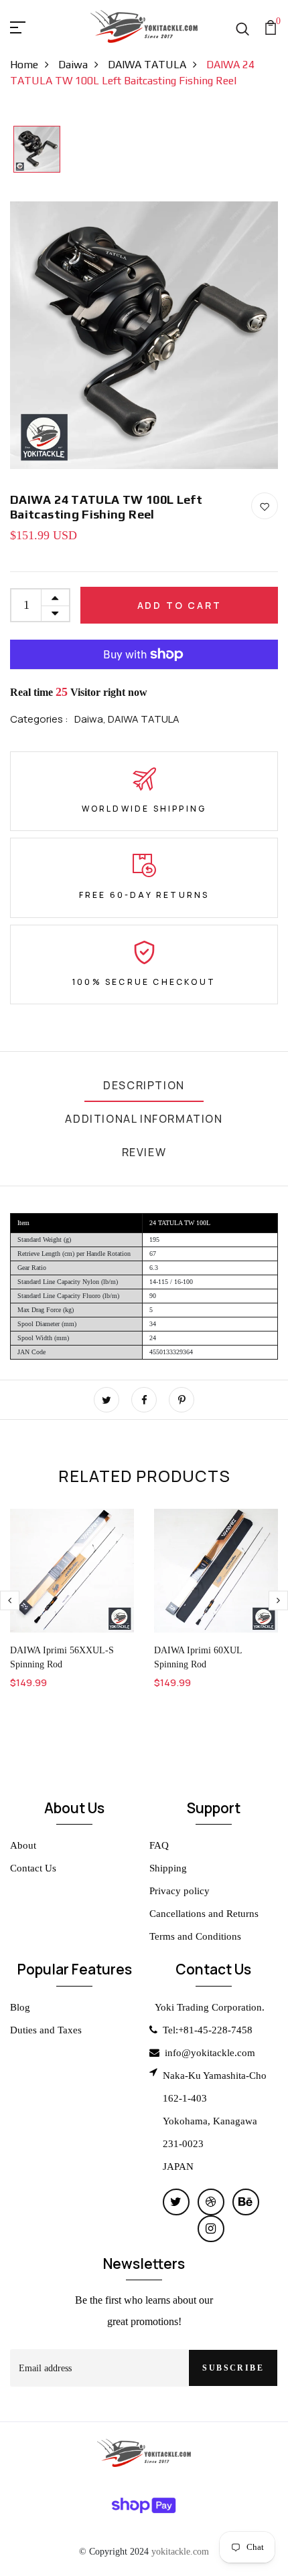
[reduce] (55, 614)
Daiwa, (91, 719)
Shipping (168, 1868)
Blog (20, 2007)
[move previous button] (278, 1601)
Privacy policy (179, 1891)
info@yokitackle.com (210, 2053)
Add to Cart (179, 605)
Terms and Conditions (195, 1936)
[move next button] (10, 1601)
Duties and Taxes (46, 2030)
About (23, 1845)
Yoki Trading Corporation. (210, 2007)
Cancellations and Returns (204, 1914)
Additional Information (144, 1119)
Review (144, 1152)
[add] (55, 597)
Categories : (39, 719)
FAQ (159, 1845)
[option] (37, 150)
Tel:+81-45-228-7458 (208, 2030)
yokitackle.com (180, 2551)
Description (144, 1085)
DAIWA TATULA (147, 65)
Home (24, 65)
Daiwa (73, 65)
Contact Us (33, 1868)
